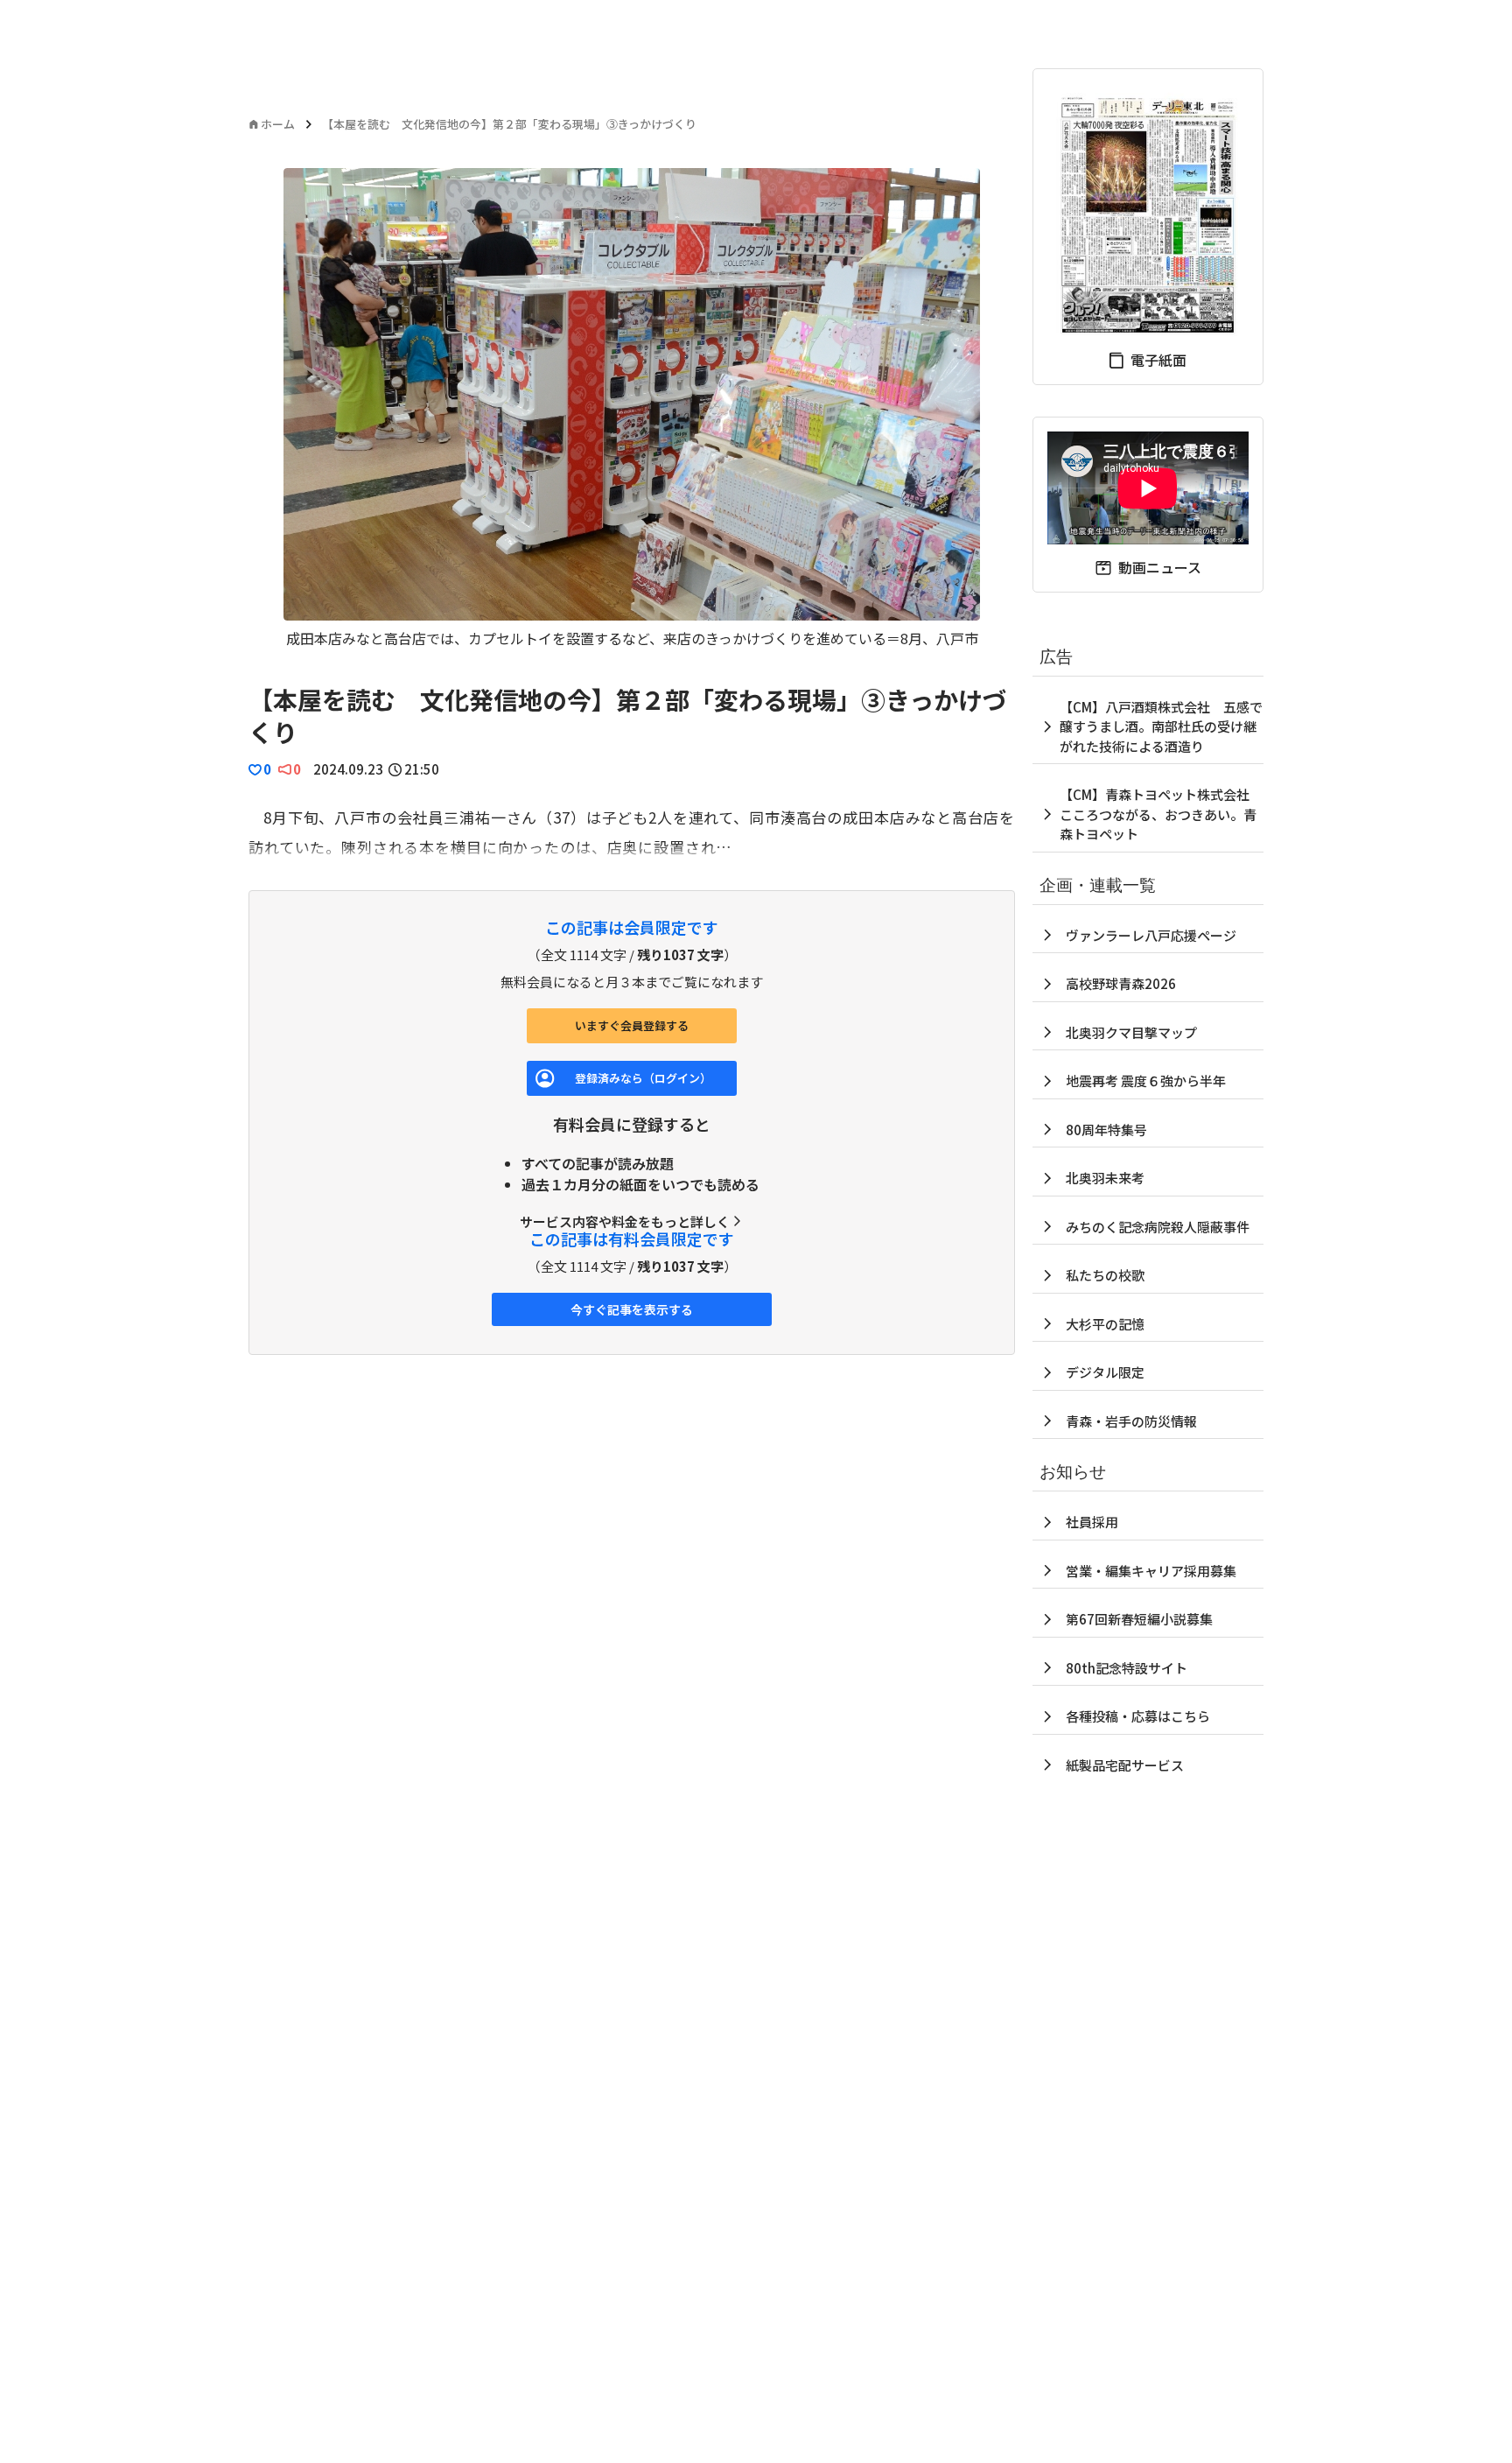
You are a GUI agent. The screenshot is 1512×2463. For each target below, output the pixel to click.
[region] (632, 408)
